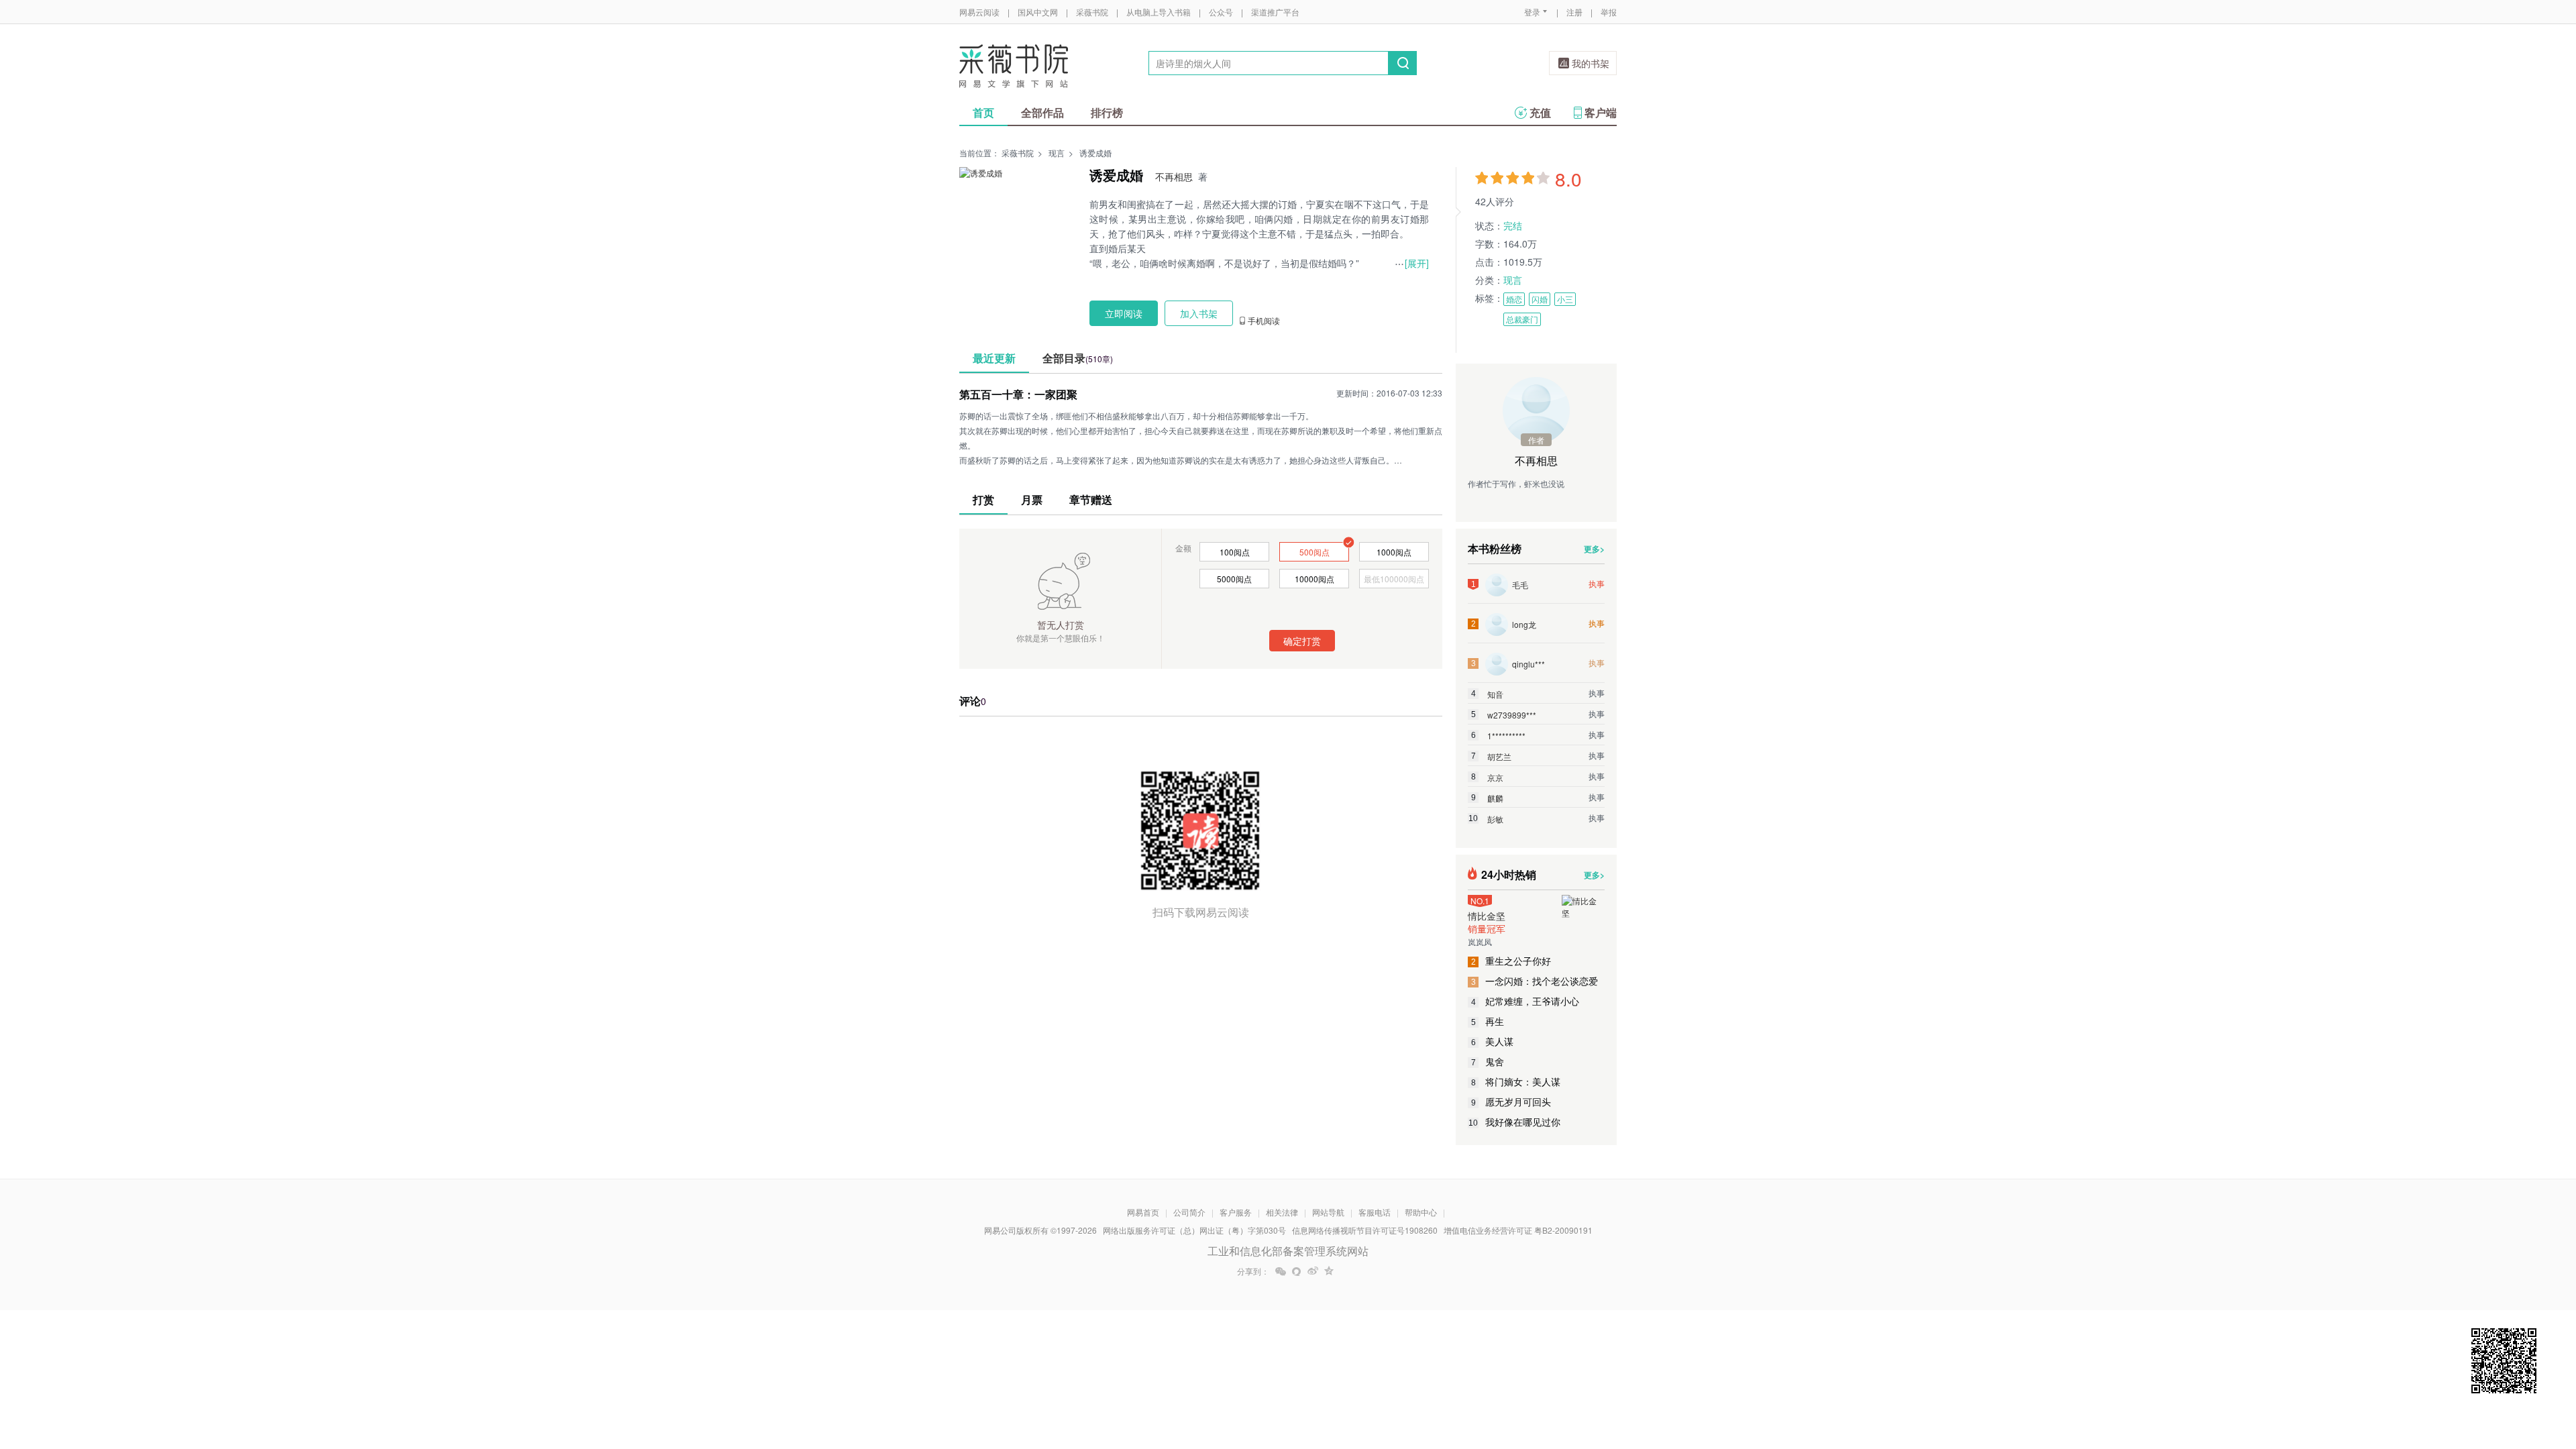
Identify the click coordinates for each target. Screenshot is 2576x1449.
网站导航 (1328, 1212)
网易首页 (1143, 1212)
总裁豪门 (1522, 319)
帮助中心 (1421, 1212)
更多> (1594, 549)
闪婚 (1540, 299)
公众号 (1221, 12)
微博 (1313, 1271)
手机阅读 (1264, 321)
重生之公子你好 (1511, 961)
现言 (1057, 153)
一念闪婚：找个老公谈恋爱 (1535, 981)
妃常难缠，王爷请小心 (1525, 1001)
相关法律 (1282, 1212)
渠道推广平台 (1275, 12)
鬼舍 (1488, 1061)
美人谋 (1493, 1041)
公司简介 (1189, 1212)
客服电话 (1375, 1212)
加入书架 (1199, 313)
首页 (983, 112)
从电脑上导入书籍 (1159, 12)
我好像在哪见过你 (1514, 1122)
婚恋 (1514, 299)
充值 (1540, 112)
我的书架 (1591, 63)
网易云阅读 (979, 12)
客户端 (1601, 112)
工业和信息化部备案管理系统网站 (1288, 1251)
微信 (1281, 1271)
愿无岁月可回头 (1511, 1102)
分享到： (1253, 1271)
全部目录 (1078, 358)
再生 (1488, 1021)
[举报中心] (1654, 1371)
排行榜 (1107, 112)
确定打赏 (1302, 641)
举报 (1609, 12)
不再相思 (1174, 176)
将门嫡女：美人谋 (1516, 1081)
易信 (1297, 1271)
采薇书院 (1092, 12)
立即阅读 (1124, 313)
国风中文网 (1038, 12)
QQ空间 (1329, 1271)
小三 (1565, 299)
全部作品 (1042, 112)
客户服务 (1236, 1212)
